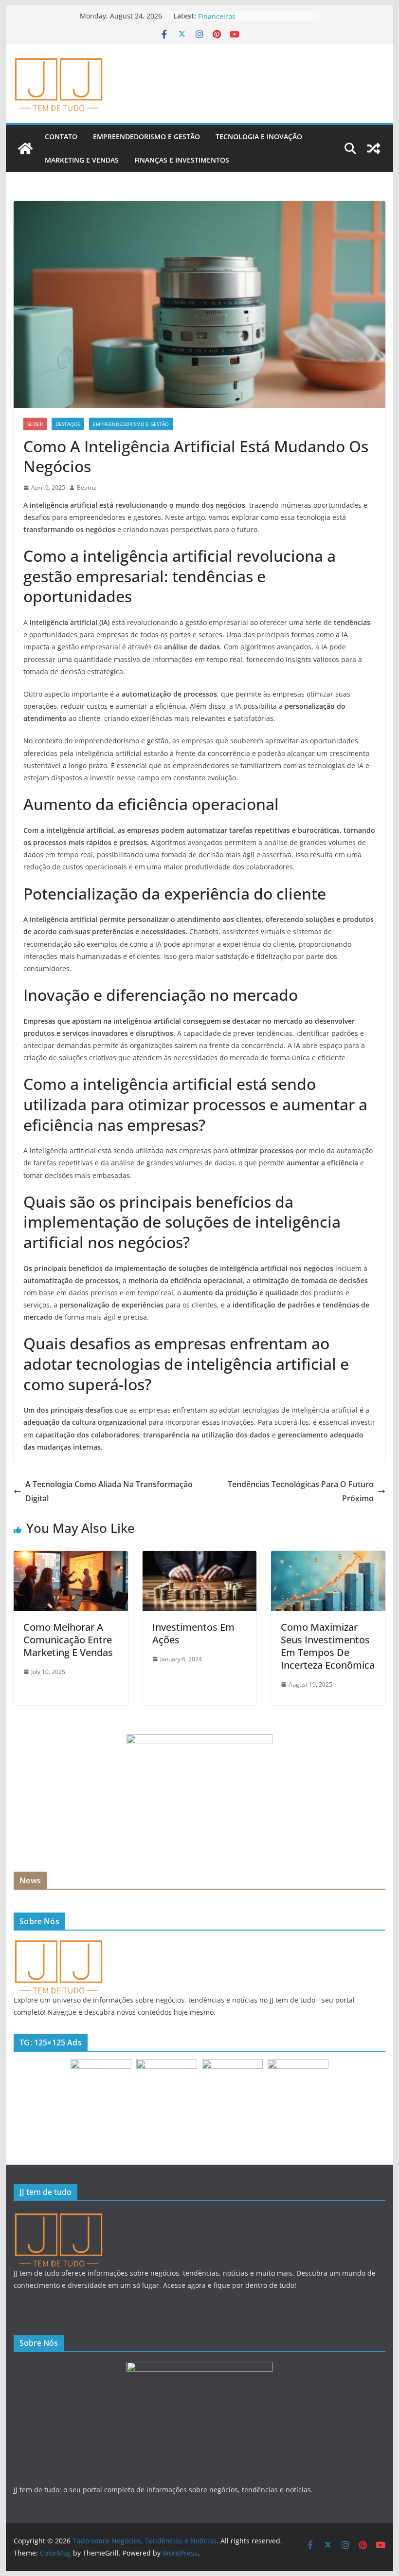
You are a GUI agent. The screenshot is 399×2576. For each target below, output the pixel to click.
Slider (35, 424)
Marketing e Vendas (82, 160)
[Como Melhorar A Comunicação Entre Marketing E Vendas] (71, 1558)
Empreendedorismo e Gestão (146, 137)
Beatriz (87, 488)
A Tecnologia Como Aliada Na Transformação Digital (109, 1491)
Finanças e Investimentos (182, 160)
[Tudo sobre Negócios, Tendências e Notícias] (25, 148)
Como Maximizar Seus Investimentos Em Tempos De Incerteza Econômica (328, 1646)
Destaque (68, 424)
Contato (61, 137)
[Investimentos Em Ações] (199, 1558)
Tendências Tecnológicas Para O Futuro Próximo (301, 1491)
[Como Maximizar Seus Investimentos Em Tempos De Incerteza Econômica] (328, 1558)
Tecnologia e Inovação (259, 137)
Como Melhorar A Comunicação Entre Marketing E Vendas (68, 1640)
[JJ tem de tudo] (58, 1944)
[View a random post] (374, 148)
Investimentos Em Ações (193, 1633)
